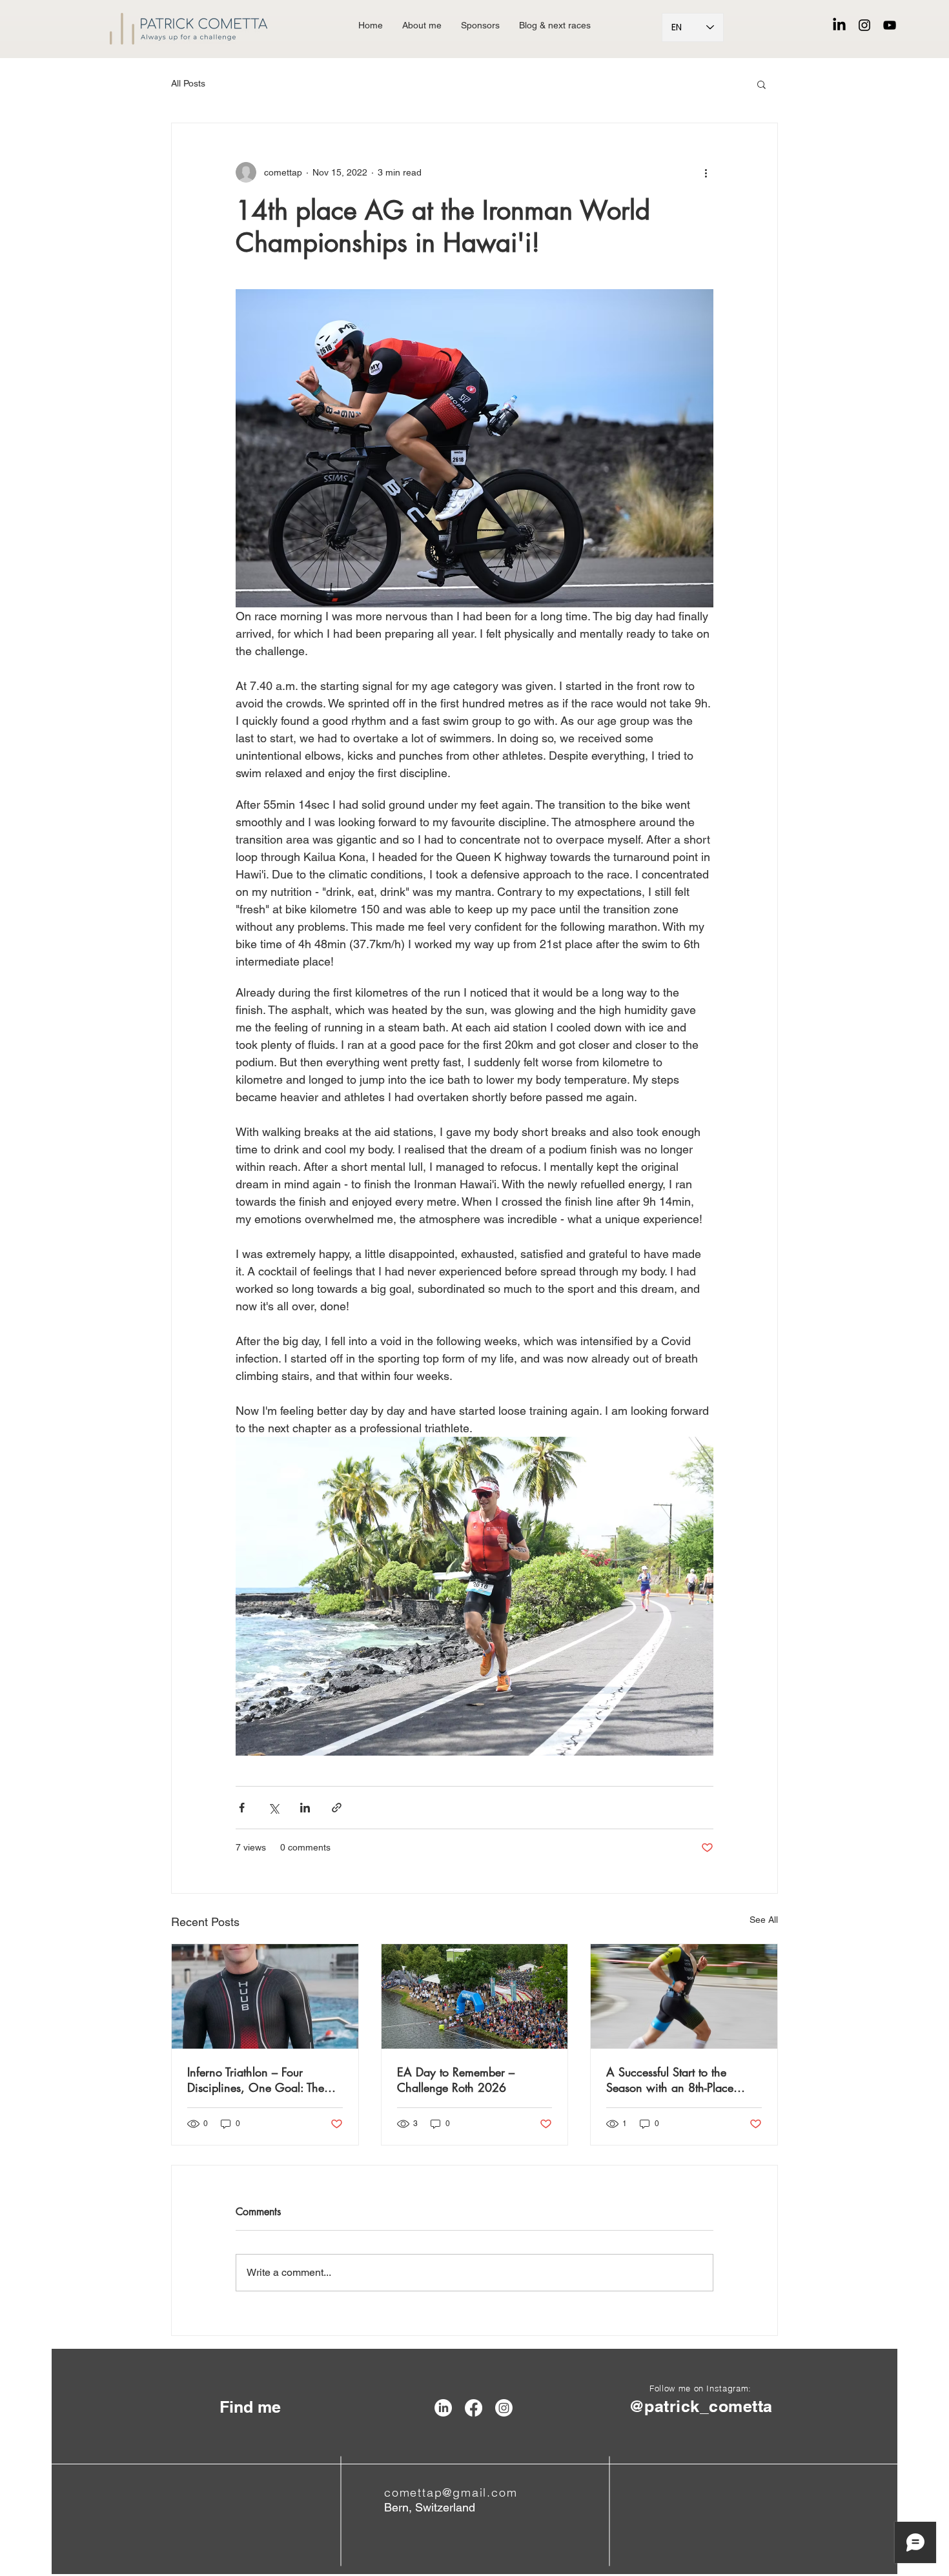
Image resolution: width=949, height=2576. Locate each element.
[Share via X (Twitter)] (273, 1808)
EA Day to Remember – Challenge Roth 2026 (456, 2080)
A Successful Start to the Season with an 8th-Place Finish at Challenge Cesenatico (670, 2080)
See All (764, 1920)
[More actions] (706, 172)
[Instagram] (864, 25)
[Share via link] (337, 1808)
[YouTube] (890, 25)
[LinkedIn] (839, 25)
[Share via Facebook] (242, 1808)
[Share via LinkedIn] (305, 1808)
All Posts (188, 83)
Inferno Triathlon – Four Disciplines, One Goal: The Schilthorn (256, 2080)
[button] (761, 84)
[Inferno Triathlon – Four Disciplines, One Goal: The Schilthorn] (265, 1996)
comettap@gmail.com (451, 2492)
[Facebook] (474, 2408)
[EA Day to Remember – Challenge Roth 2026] (475, 1996)
